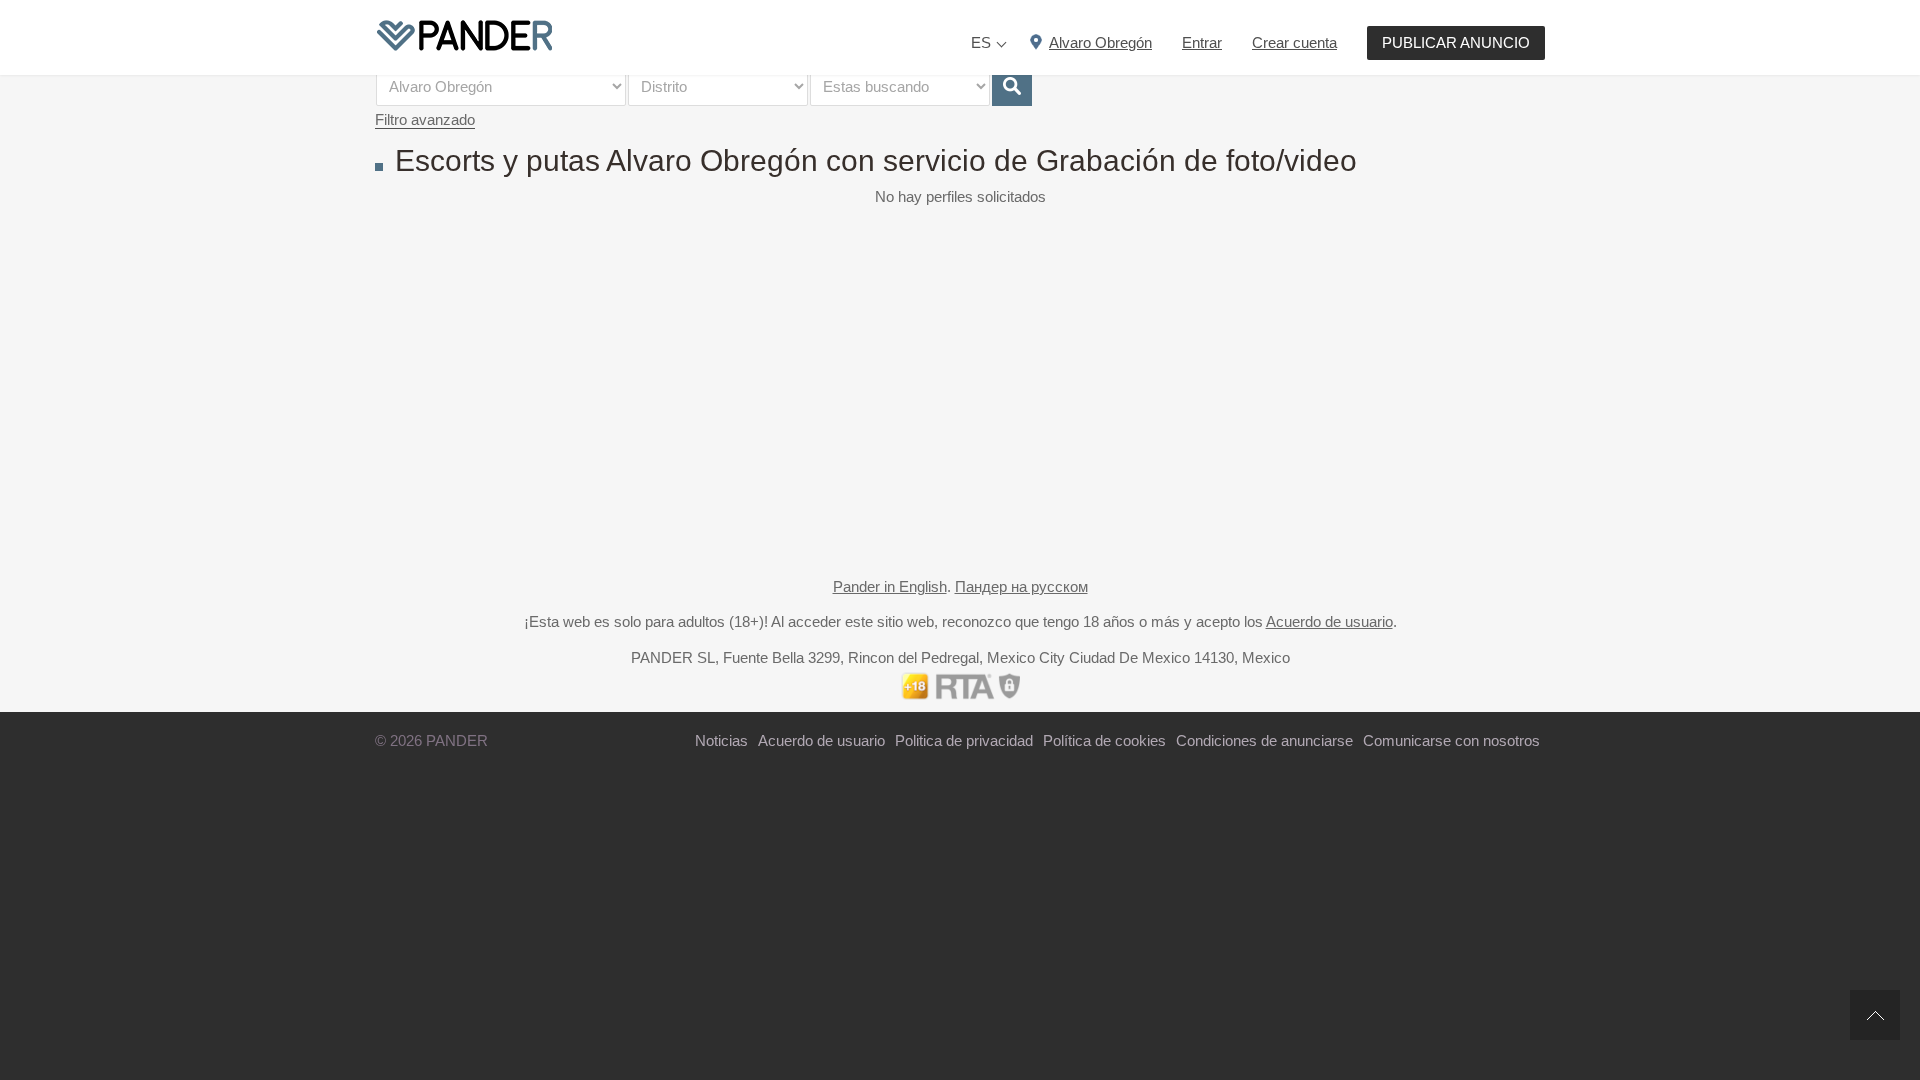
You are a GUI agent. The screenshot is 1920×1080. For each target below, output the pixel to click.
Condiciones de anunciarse (1264, 740)
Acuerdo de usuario (1329, 621)
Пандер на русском (1021, 586)
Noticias (721, 740)
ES (981, 42)
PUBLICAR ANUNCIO (1456, 42)
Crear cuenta (1294, 42)
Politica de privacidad (964, 740)
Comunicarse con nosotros (1451, 740)
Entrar (1202, 42)
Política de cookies (1104, 740)
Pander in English (890, 586)
